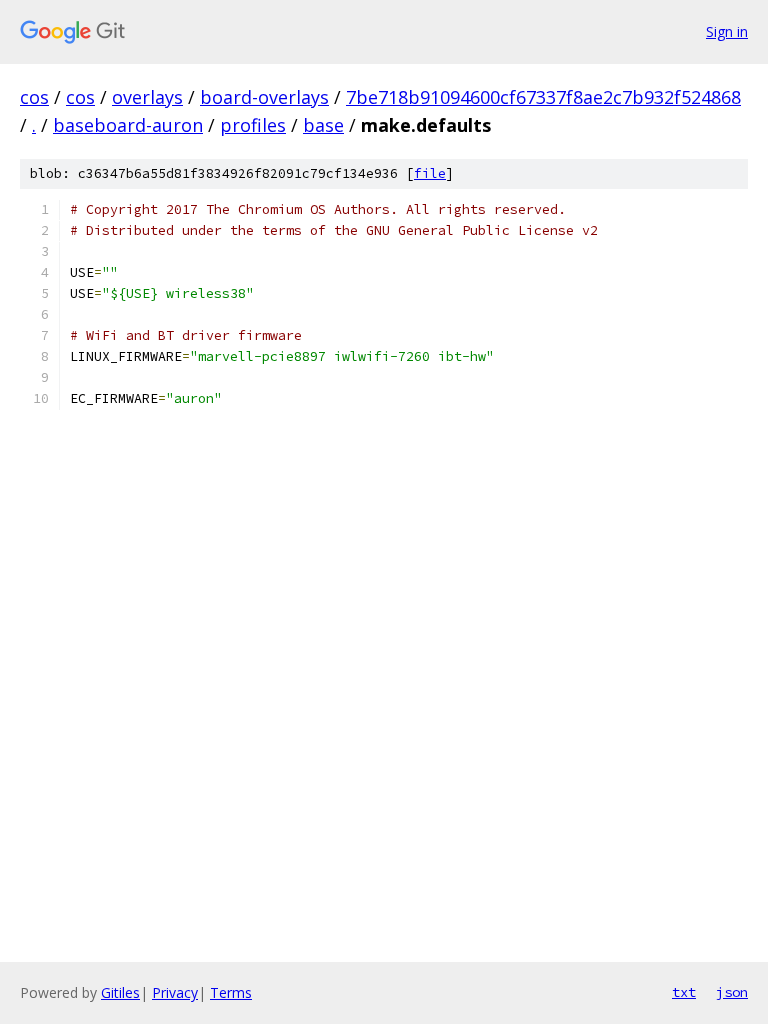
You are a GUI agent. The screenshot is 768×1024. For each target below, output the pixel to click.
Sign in (727, 31)
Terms (231, 992)
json (732, 992)
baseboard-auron (128, 125)
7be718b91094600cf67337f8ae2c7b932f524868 (543, 97)
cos (34, 97)
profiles (253, 125)
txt (684, 992)
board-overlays (264, 97)
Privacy (175, 992)
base (323, 125)
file (430, 173)
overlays (147, 97)
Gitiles (120, 992)
